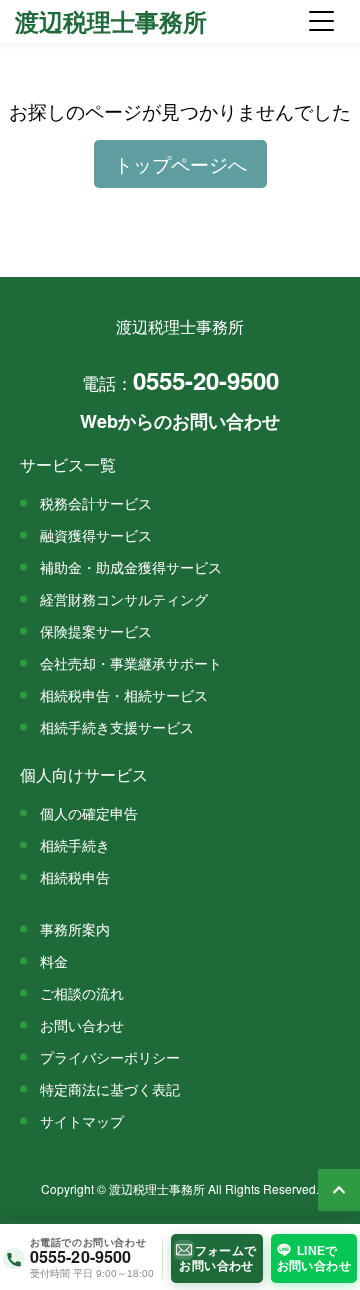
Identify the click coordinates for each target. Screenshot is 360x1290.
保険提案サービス (96, 630)
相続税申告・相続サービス (124, 694)
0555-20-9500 (180, 380)
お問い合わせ (82, 1024)
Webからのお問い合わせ (180, 421)
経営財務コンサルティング (124, 598)
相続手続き (75, 844)
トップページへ (180, 164)
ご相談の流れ (82, 992)
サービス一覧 (68, 464)
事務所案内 (75, 928)
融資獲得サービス (96, 534)
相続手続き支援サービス (117, 726)
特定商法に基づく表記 (110, 1088)
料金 (54, 960)
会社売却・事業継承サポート (131, 662)
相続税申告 (75, 876)
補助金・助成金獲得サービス (131, 566)
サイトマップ (82, 1120)
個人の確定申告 (89, 812)
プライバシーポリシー (110, 1056)
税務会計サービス (96, 502)
